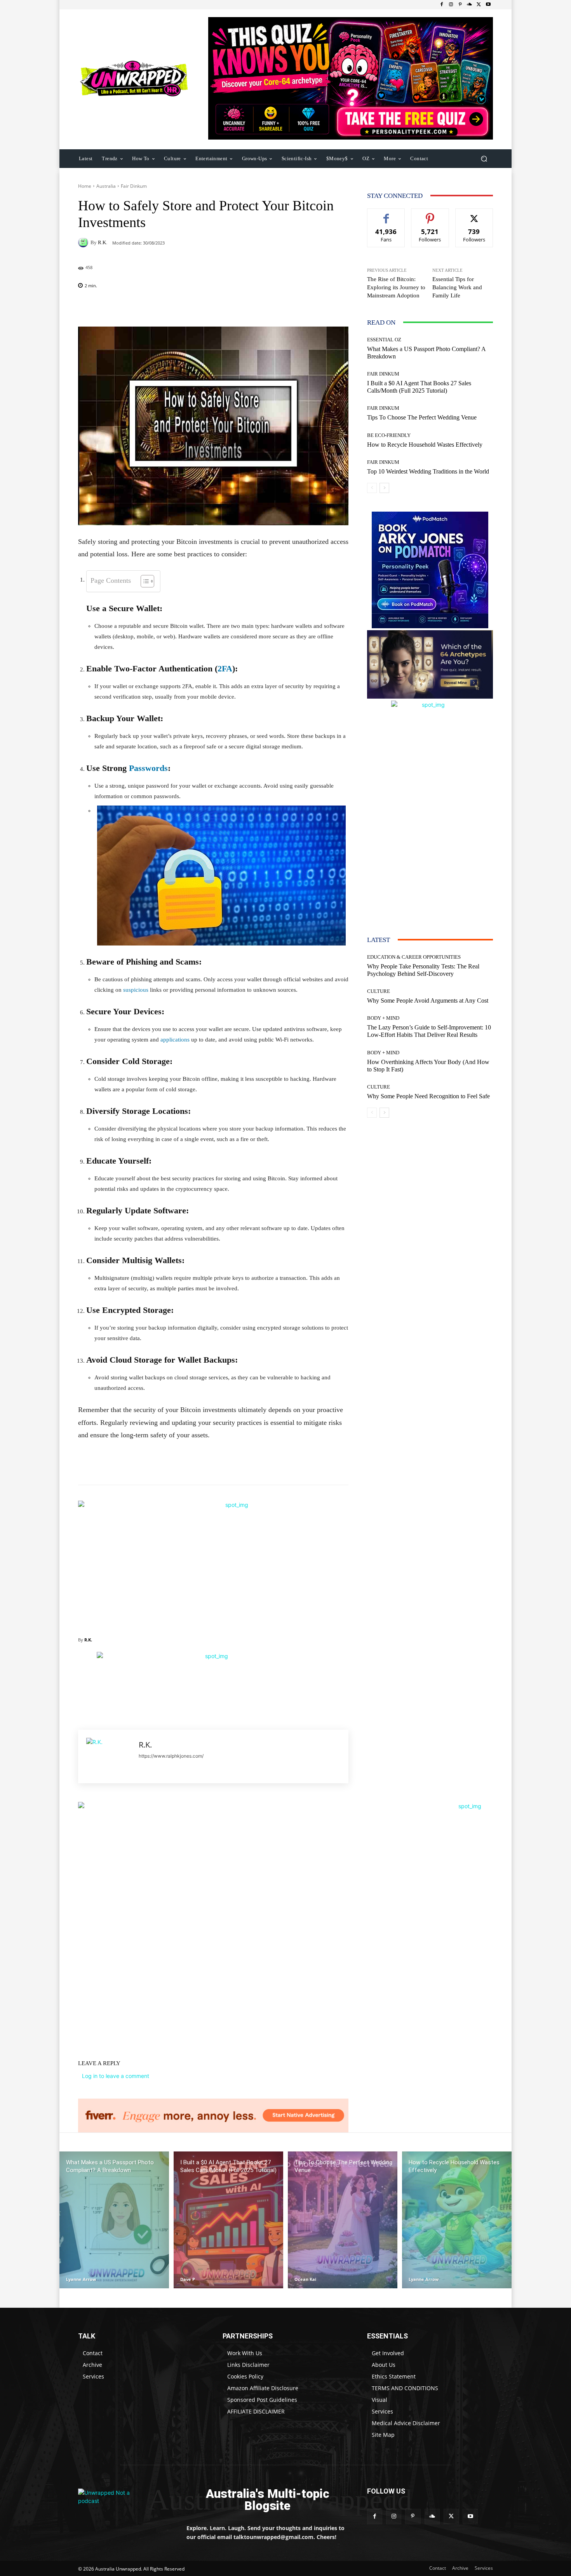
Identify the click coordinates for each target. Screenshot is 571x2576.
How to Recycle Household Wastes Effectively (425, 445)
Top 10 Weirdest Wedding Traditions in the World (428, 471)
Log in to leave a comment (116, 2076)
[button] (484, 158)
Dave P (188, 2279)
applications (175, 1040)
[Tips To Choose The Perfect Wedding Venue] (343, 2220)
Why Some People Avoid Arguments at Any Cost (428, 1001)
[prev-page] (372, 488)
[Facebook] (442, 5)
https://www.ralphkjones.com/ (171, 1756)
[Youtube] (488, 5)
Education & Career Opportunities (414, 957)
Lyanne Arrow (81, 2279)
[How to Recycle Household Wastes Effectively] (457, 2220)
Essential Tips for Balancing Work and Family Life (457, 287)
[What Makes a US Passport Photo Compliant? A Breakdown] (114, 2220)
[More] (263, 307)
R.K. (103, 242)
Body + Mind (383, 1018)
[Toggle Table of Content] (144, 581)
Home (85, 186)
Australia (106, 186)
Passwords (148, 768)
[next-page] (384, 488)
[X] (479, 5)
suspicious (136, 990)
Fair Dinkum (134, 186)
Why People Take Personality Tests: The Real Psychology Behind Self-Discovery (423, 970)
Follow (430, 214)
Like (386, 214)
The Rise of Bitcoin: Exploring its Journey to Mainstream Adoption (396, 287)
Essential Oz (384, 340)
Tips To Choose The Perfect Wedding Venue (422, 417)
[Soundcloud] (470, 5)
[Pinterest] (460, 5)
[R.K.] (84, 242)
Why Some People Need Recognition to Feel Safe (428, 1096)
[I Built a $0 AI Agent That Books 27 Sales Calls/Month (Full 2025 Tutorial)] (228, 2220)
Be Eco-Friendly (389, 435)
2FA (225, 668)
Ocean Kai (305, 2279)
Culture (379, 991)
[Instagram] (451, 5)
